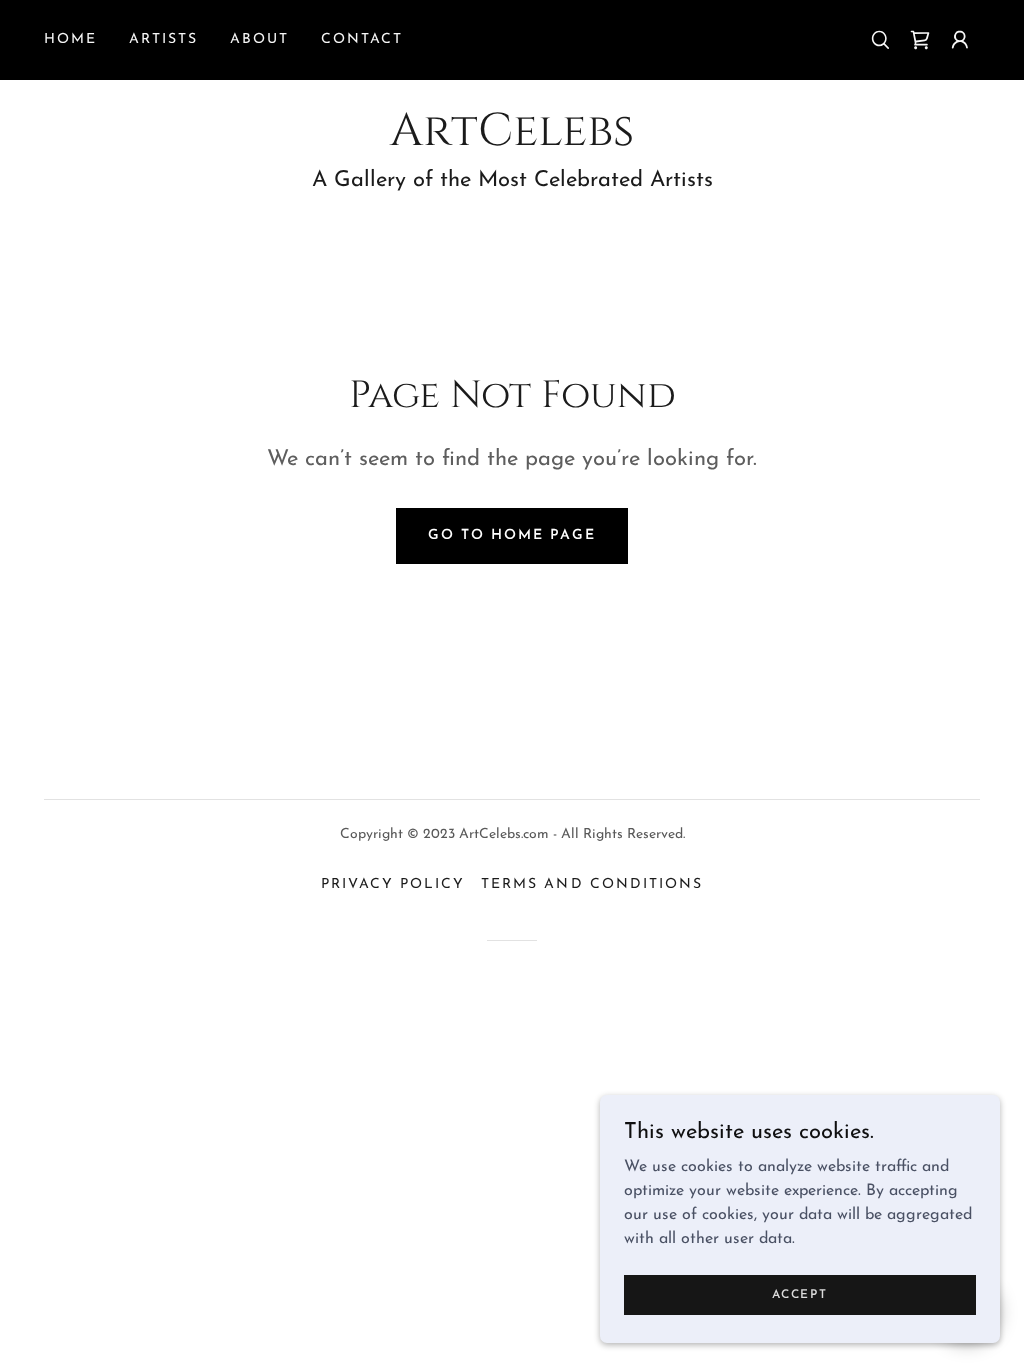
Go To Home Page (512, 535)
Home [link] (70, 39)
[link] (920, 40)
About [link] (259, 39)
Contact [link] (362, 39)
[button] (960, 40)
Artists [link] (163, 39)
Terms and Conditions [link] (591, 884)
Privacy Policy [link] (393, 884)
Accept (799, 1294)
